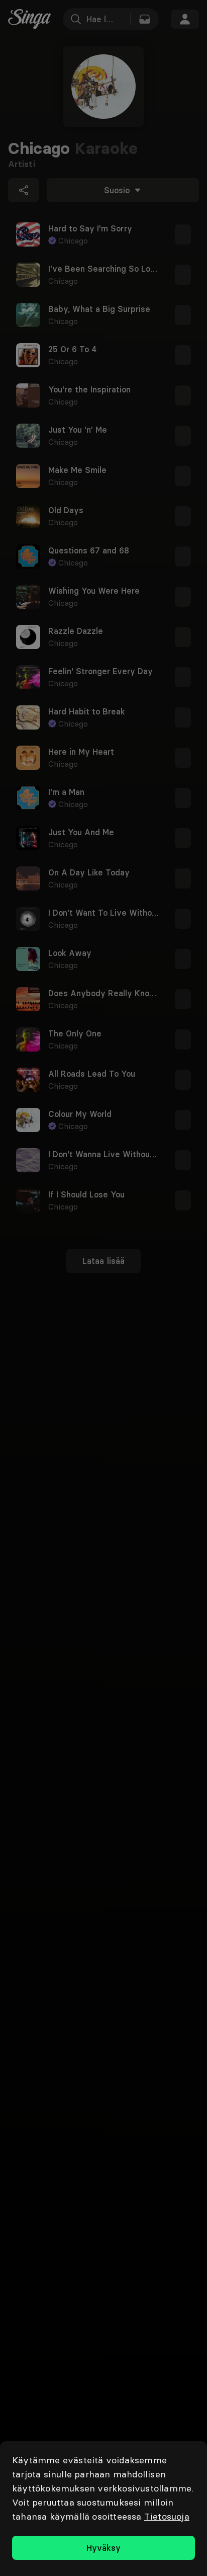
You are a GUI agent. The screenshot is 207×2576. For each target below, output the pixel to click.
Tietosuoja (167, 2516)
